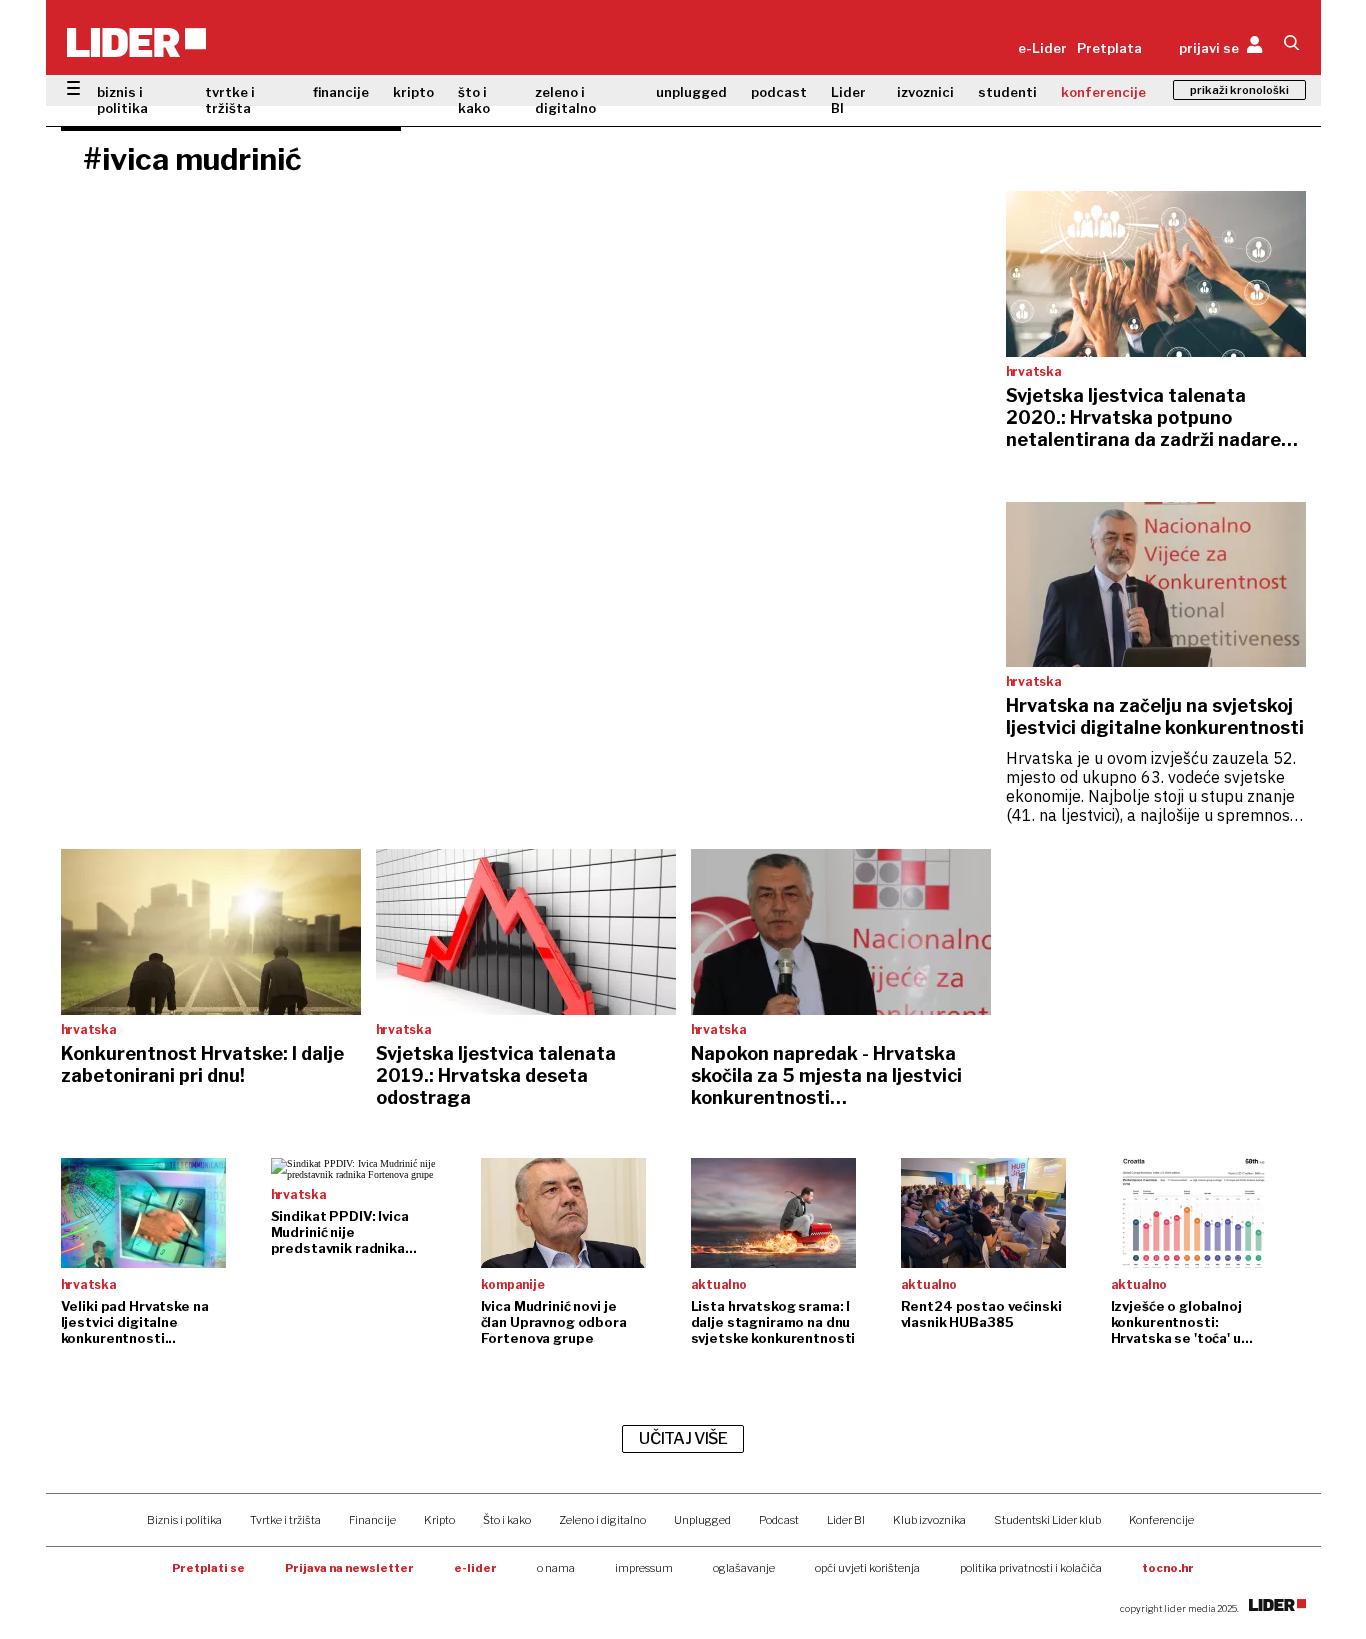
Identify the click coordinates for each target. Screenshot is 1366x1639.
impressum (644, 1568)
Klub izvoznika (929, 1520)
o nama (556, 1568)
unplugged (691, 92)
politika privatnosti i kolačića (1031, 1568)
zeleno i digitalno (565, 100)
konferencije (1103, 92)
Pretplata (1109, 48)
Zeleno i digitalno (602, 1520)
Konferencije (1161, 1520)
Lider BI (848, 100)
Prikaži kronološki (1239, 90)
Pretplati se (208, 1568)
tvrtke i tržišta (230, 100)
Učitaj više (683, 1438)
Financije (372, 1520)
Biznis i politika (184, 1520)
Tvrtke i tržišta (285, 1520)
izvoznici (925, 92)
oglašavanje (744, 1568)
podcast (779, 92)
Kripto (439, 1520)
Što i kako (507, 1520)
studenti (1007, 92)
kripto (413, 92)
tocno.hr (1168, 1568)
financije (341, 92)
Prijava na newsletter (349, 1568)
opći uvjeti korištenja (867, 1568)
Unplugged (702, 1520)
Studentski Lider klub (1047, 1520)
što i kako (474, 100)
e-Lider (1042, 48)
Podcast (779, 1520)
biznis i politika (122, 100)
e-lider (475, 1568)
